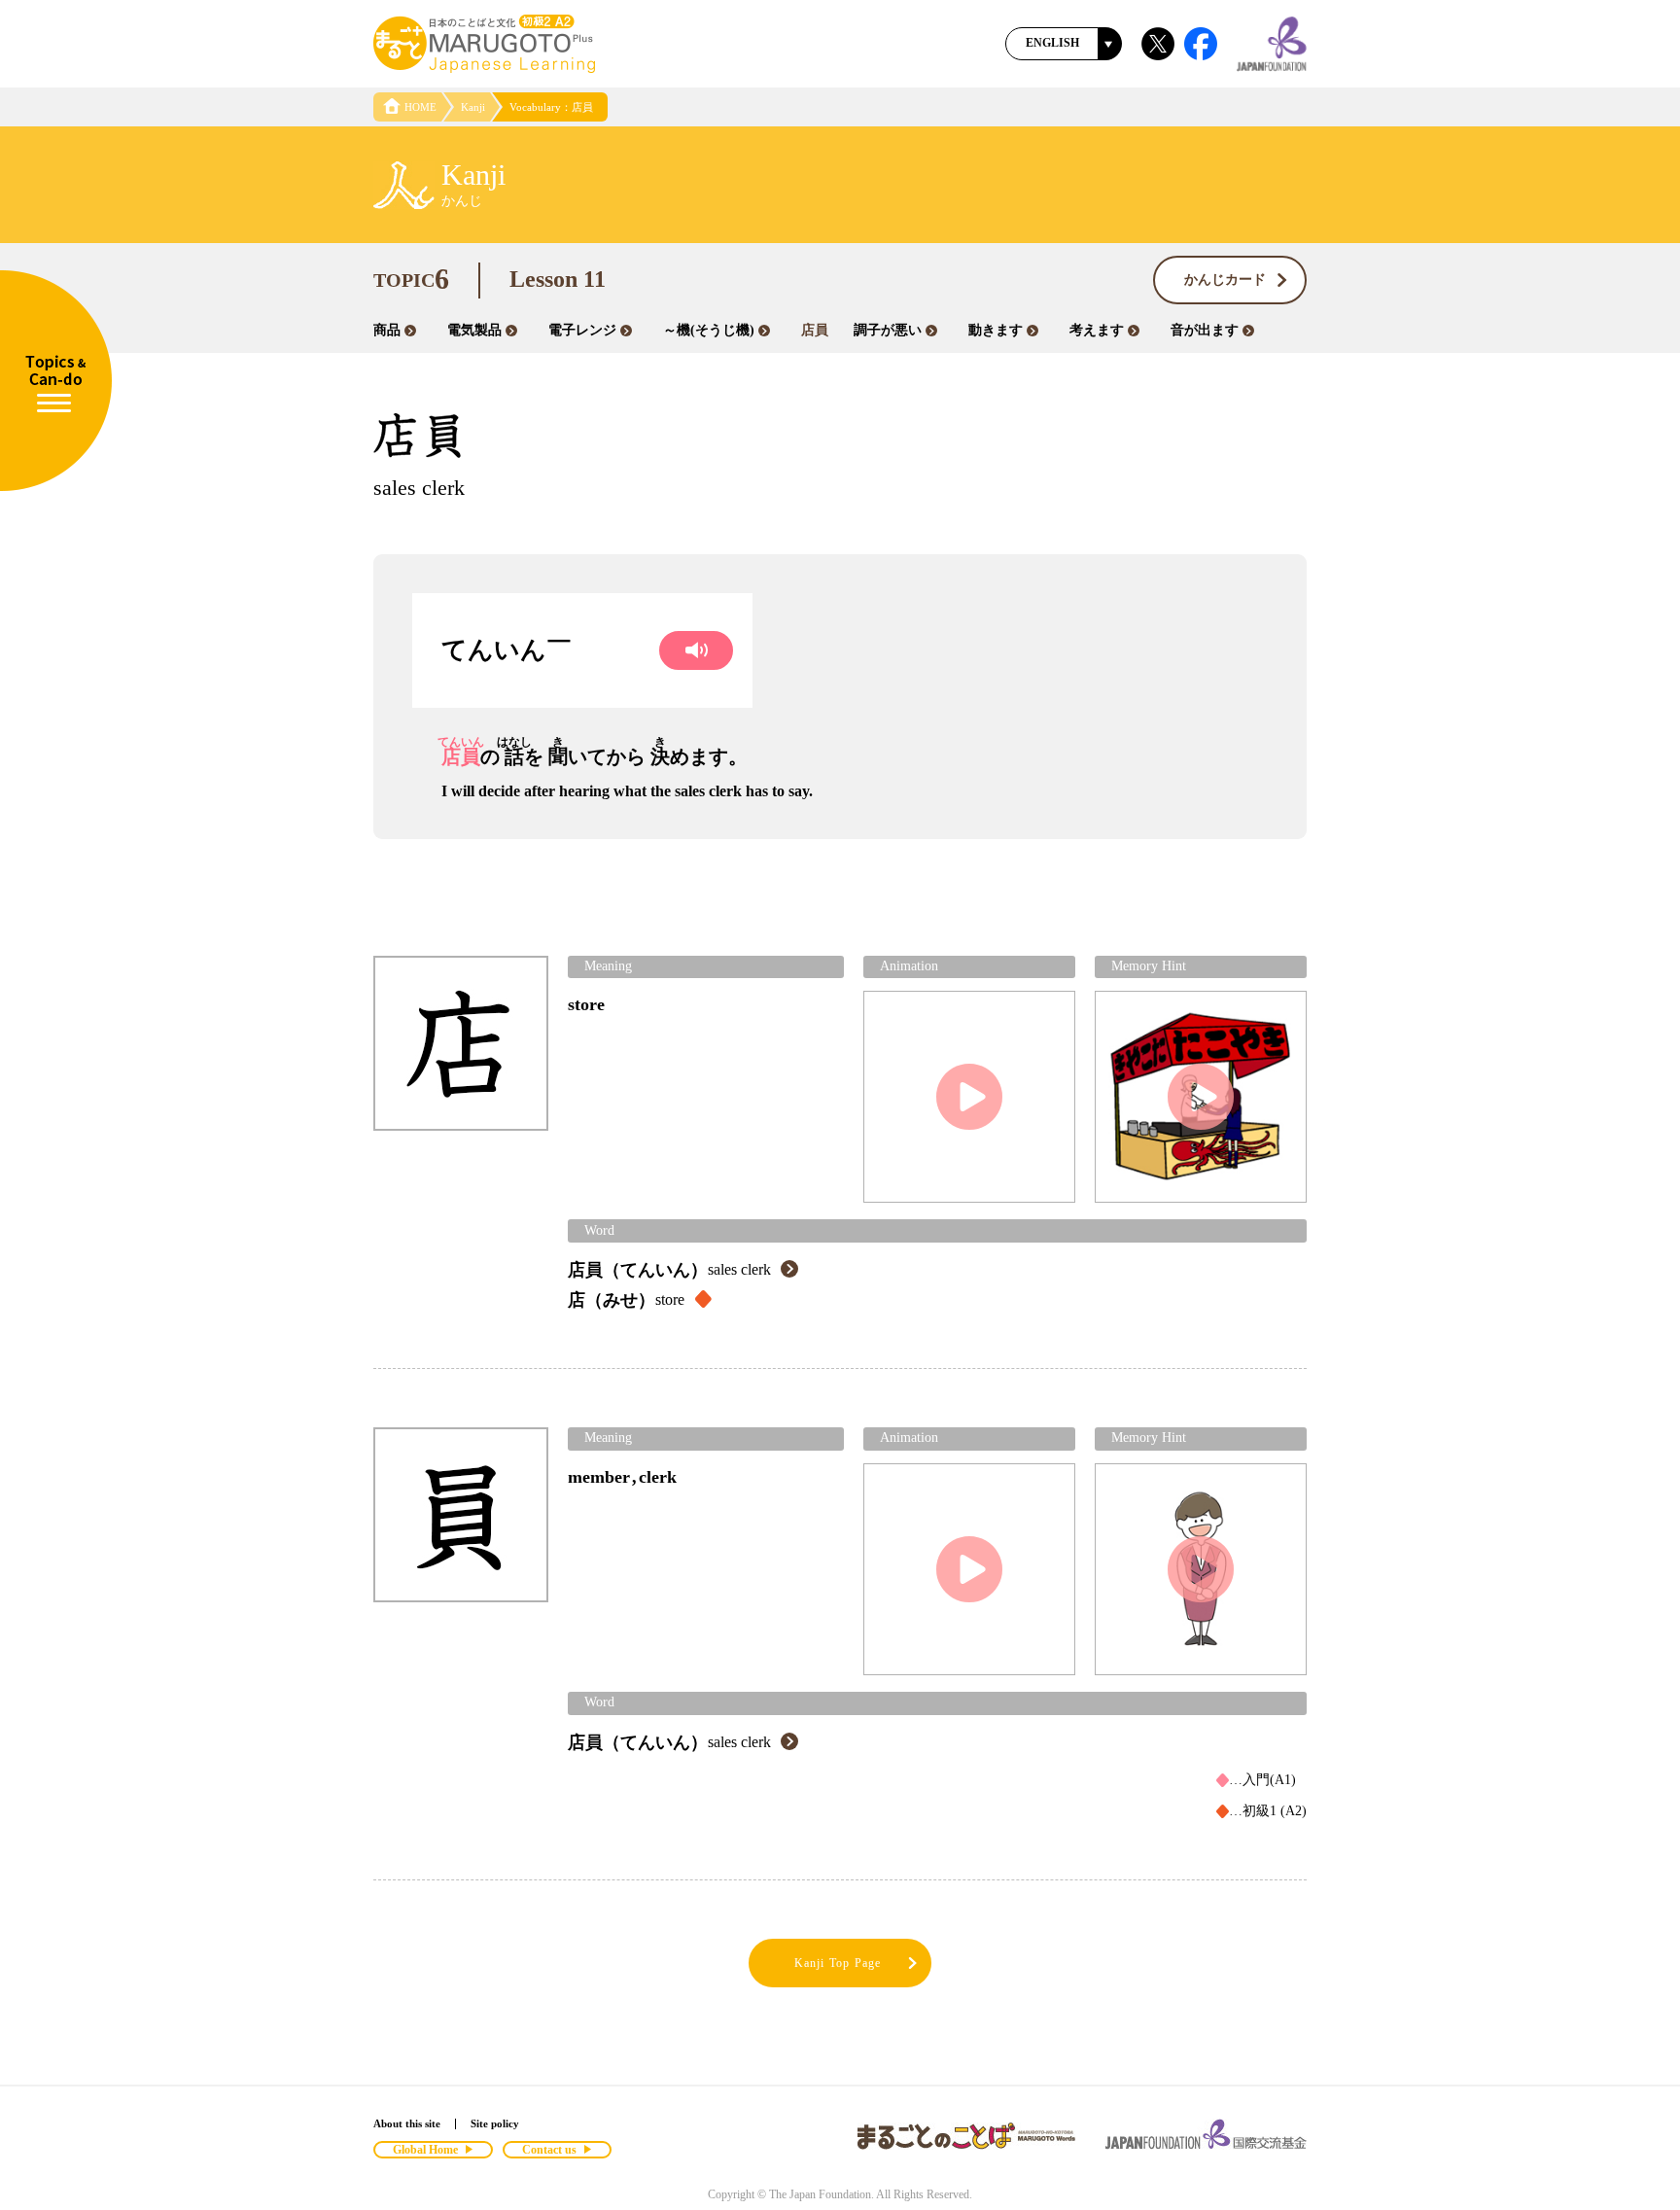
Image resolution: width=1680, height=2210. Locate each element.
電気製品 (474, 330)
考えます (1097, 330)
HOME (420, 107)
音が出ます (1205, 330)
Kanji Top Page (838, 1963)
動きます (996, 330)
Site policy (495, 2123)
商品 (387, 330)
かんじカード (1225, 280)
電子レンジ (582, 330)
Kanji (473, 107)
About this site (407, 2123)
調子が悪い (888, 330)
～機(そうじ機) (709, 330)
